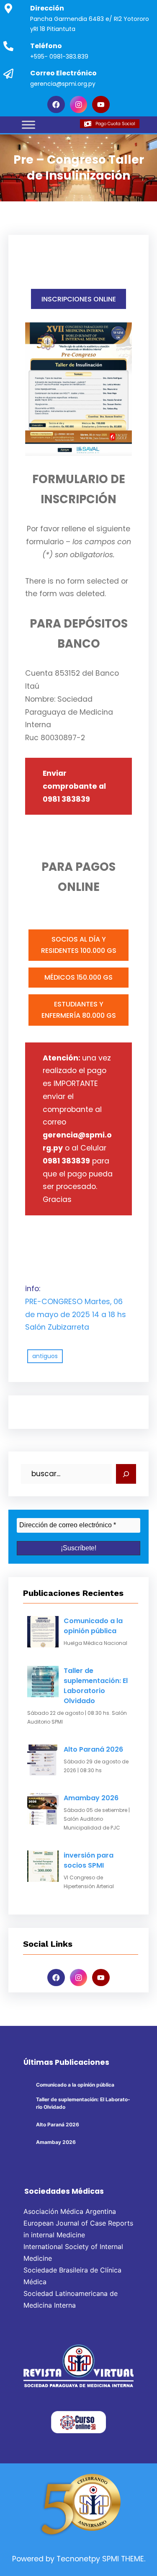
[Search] (126, 1474)
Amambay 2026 (91, 1798)
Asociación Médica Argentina (70, 2211)
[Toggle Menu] (28, 125)
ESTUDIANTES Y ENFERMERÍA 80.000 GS (79, 1010)
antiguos (45, 1356)
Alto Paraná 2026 (93, 1749)
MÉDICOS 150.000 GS (78, 977)
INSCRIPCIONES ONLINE (79, 299)
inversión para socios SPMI (89, 1860)
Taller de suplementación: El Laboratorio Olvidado (96, 1686)
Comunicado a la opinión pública (93, 1626)
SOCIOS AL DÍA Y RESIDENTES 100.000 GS (79, 945)
